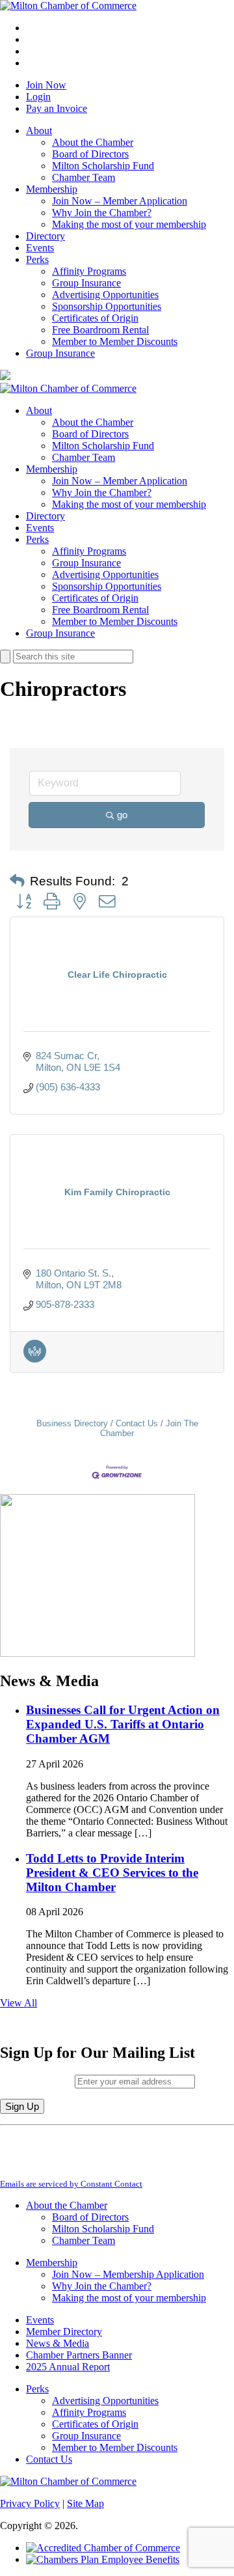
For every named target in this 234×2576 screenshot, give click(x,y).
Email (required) (37, 2081)
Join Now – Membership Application (128, 2274)
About (39, 131)
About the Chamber (93, 142)
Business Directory (72, 1423)
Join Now (46, 85)
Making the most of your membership (129, 224)
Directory (45, 236)
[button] (17, 881)
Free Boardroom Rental (100, 330)
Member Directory (64, 2332)
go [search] (122, 815)
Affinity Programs (89, 271)
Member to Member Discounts (115, 341)
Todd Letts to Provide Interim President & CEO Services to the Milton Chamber (112, 1873)
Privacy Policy (30, 2503)
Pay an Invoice (57, 108)
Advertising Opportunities (105, 295)
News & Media (58, 2343)
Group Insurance (86, 283)
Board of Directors (90, 154)
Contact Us (137, 1423)
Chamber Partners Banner (79, 2355)
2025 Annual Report (68, 2367)
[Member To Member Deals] (35, 1359)
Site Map (85, 2503)
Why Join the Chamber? (102, 213)
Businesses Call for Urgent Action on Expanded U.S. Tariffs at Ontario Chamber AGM (123, 1724)
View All (19, 2003)
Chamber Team (84, 177)
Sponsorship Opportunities (107, 306)
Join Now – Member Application (120, 201)
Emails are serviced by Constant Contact (71, 2184)
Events (40, 248)
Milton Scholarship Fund (103, 166)
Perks (37, 259)
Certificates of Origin (95, 318)
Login (38, 97)
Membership (52, 189)
